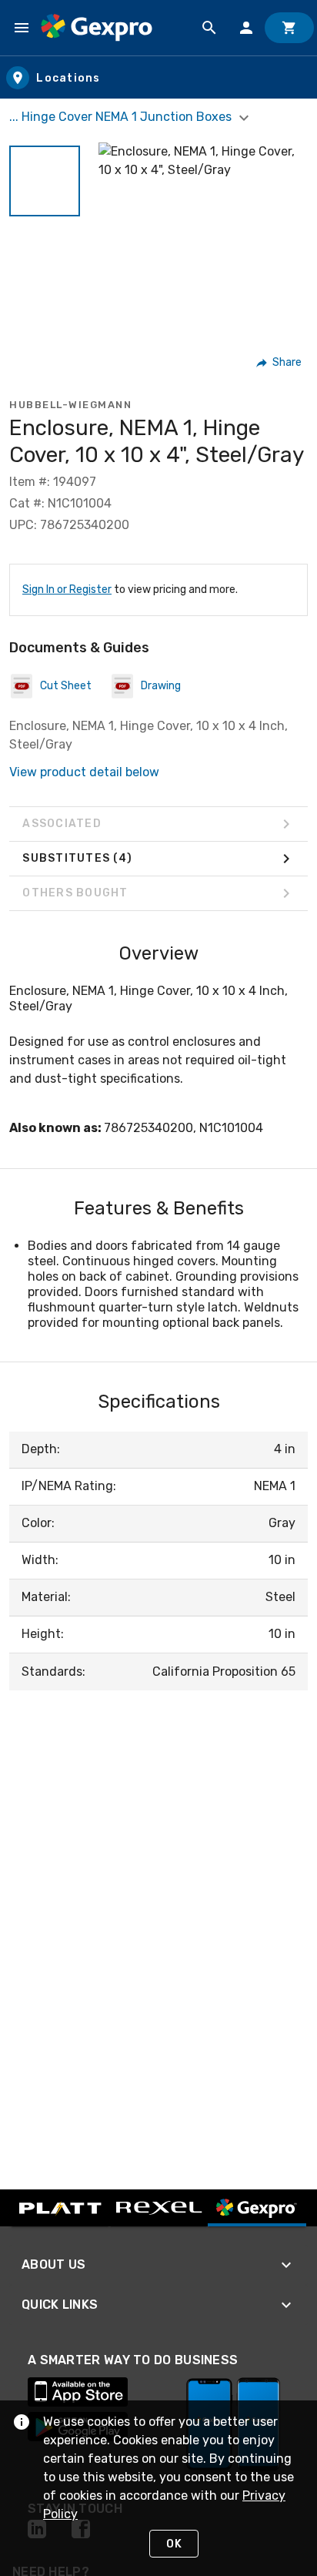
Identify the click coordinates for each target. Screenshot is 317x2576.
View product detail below (84, 772)
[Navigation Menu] (22, 28)
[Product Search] (209, 28)
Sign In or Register (67, 590)
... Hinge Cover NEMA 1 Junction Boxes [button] (122, 117)
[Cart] (289, 28)
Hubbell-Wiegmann (70, 405)
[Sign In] (246, 28)
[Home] (97, 28)
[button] (45, 181)
